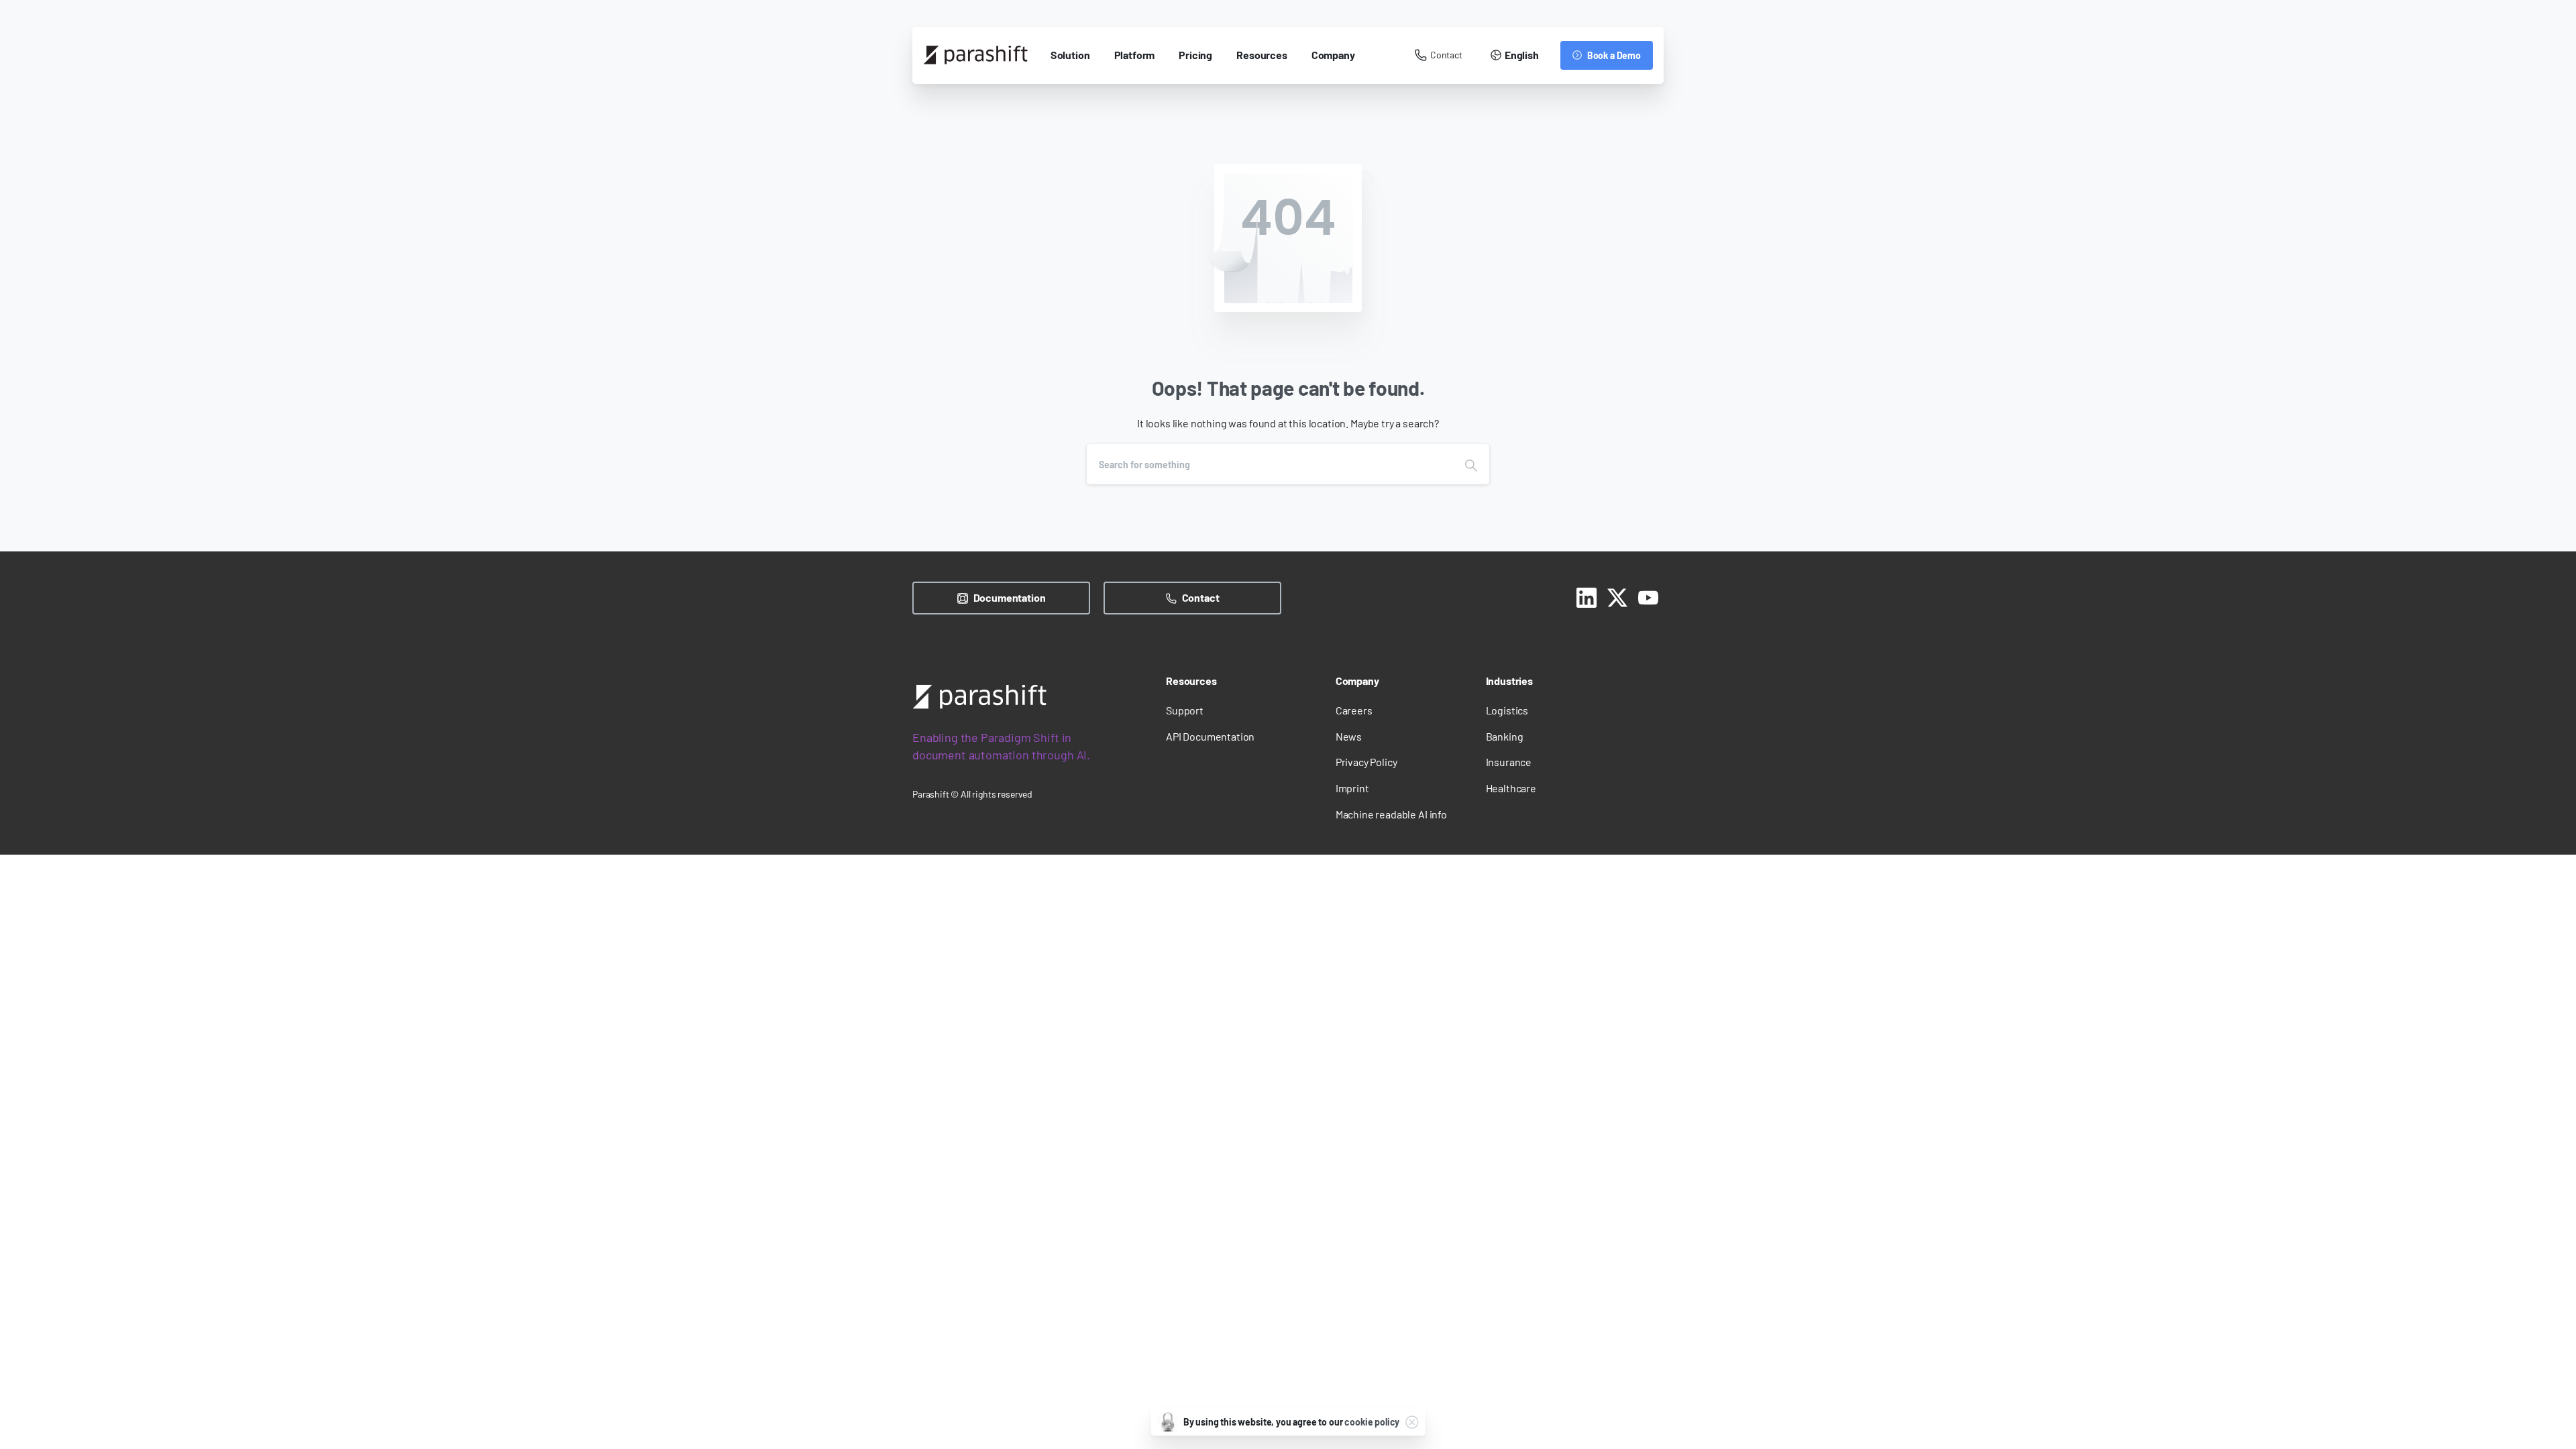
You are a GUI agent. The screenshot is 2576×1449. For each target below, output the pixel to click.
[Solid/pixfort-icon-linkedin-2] (1587, 596)
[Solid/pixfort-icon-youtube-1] (1648, 596)
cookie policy (1372, 1422)
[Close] (1411, 1422)
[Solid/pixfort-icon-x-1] (1617, 596)
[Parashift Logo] (979, 697)
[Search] (1471, 464)
